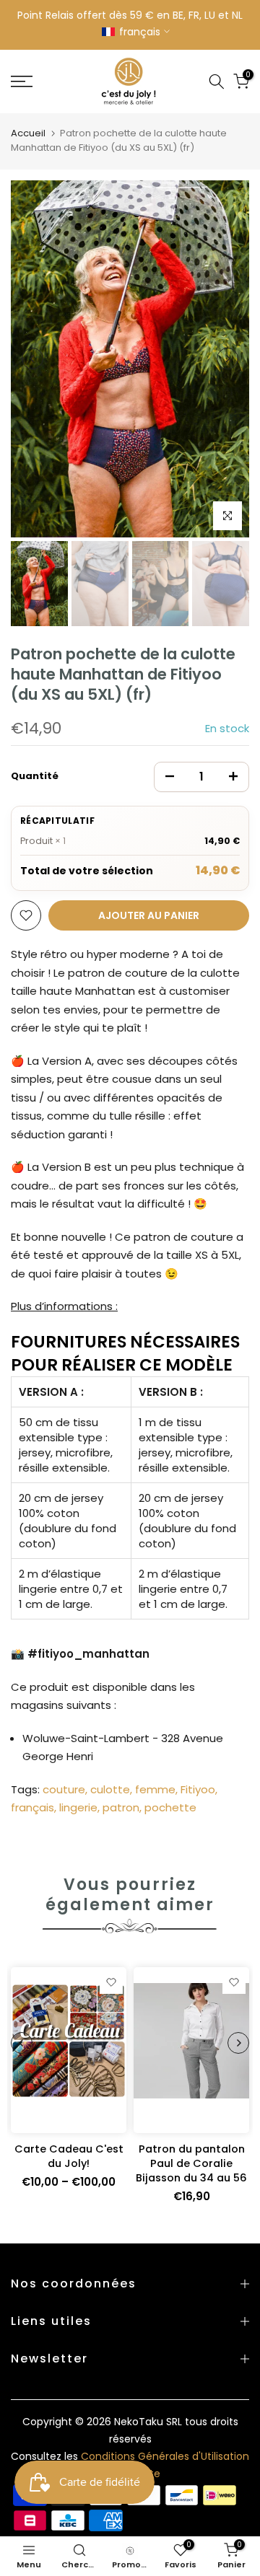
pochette (170, 1807)
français (32, 1807)
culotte (110, 1789)
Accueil (28, 133)
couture (64, 1789)
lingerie (78, 1807)
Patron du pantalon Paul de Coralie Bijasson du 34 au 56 (191, 2163)
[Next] (227, 359)
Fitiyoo (198, 1789)
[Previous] (32, 359)
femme (155, 1789)
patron (121, 1807)
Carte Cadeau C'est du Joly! (69, 2156)
